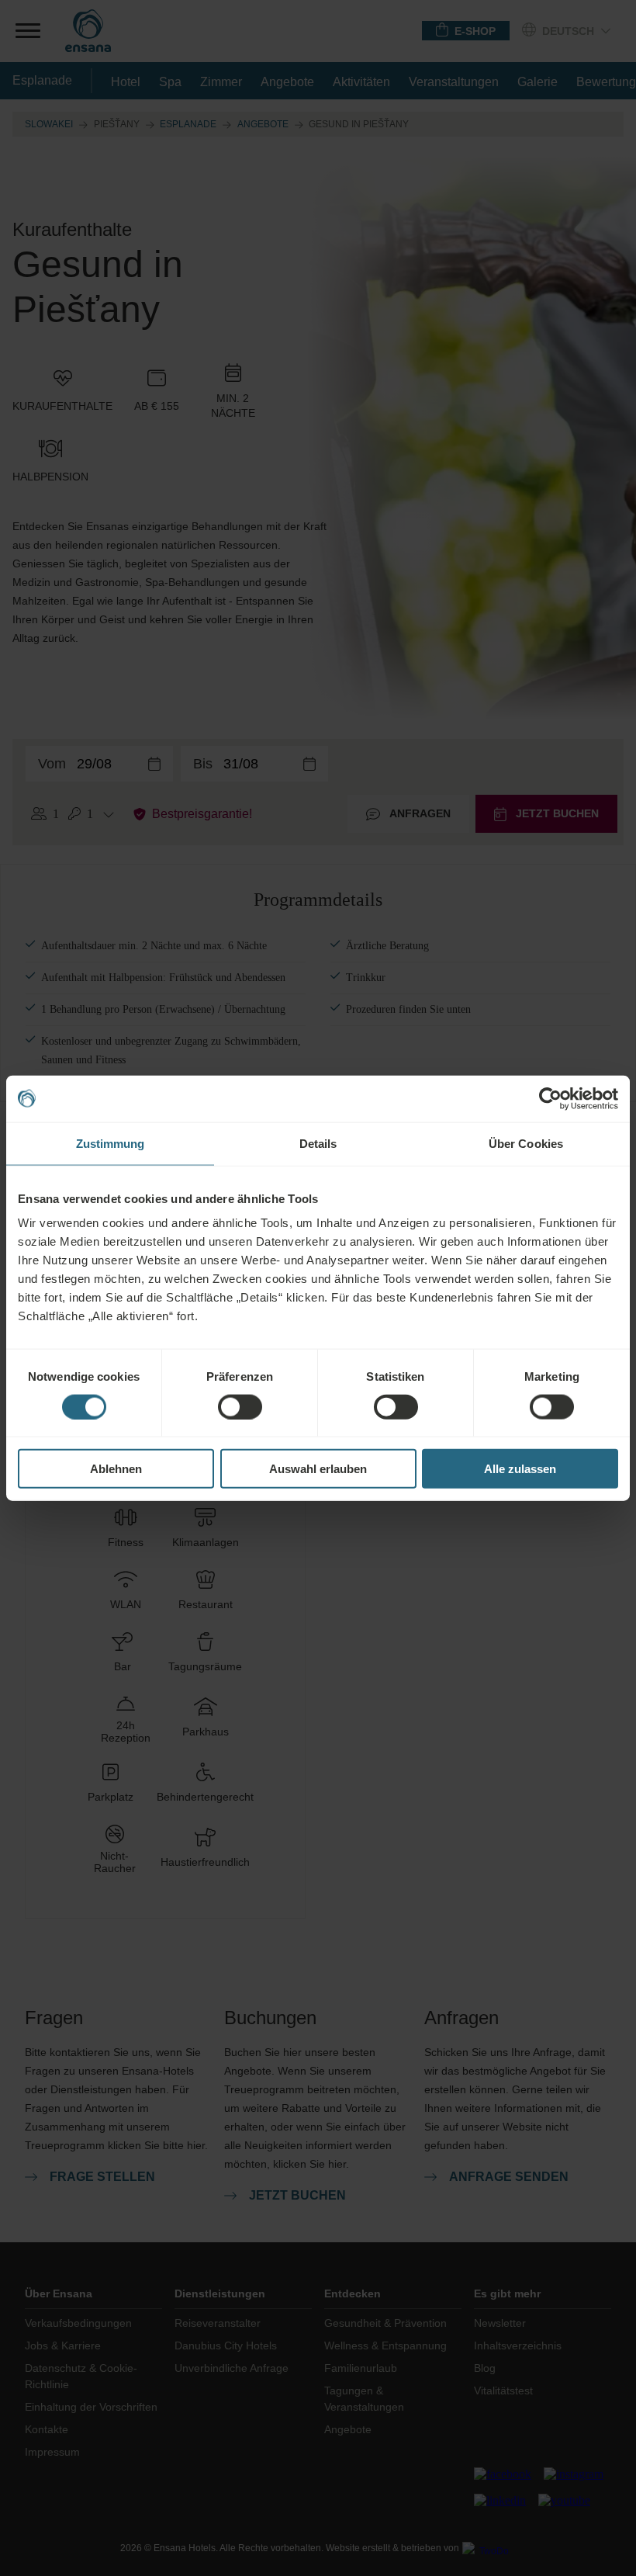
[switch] (240, 1406)
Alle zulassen (520, 1469)
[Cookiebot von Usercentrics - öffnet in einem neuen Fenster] (550, 1098)
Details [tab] (318, 1143)
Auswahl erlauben (318, 1469)
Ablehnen (116, 1469)
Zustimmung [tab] (111, 1143)
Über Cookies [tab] (526, 1143)
